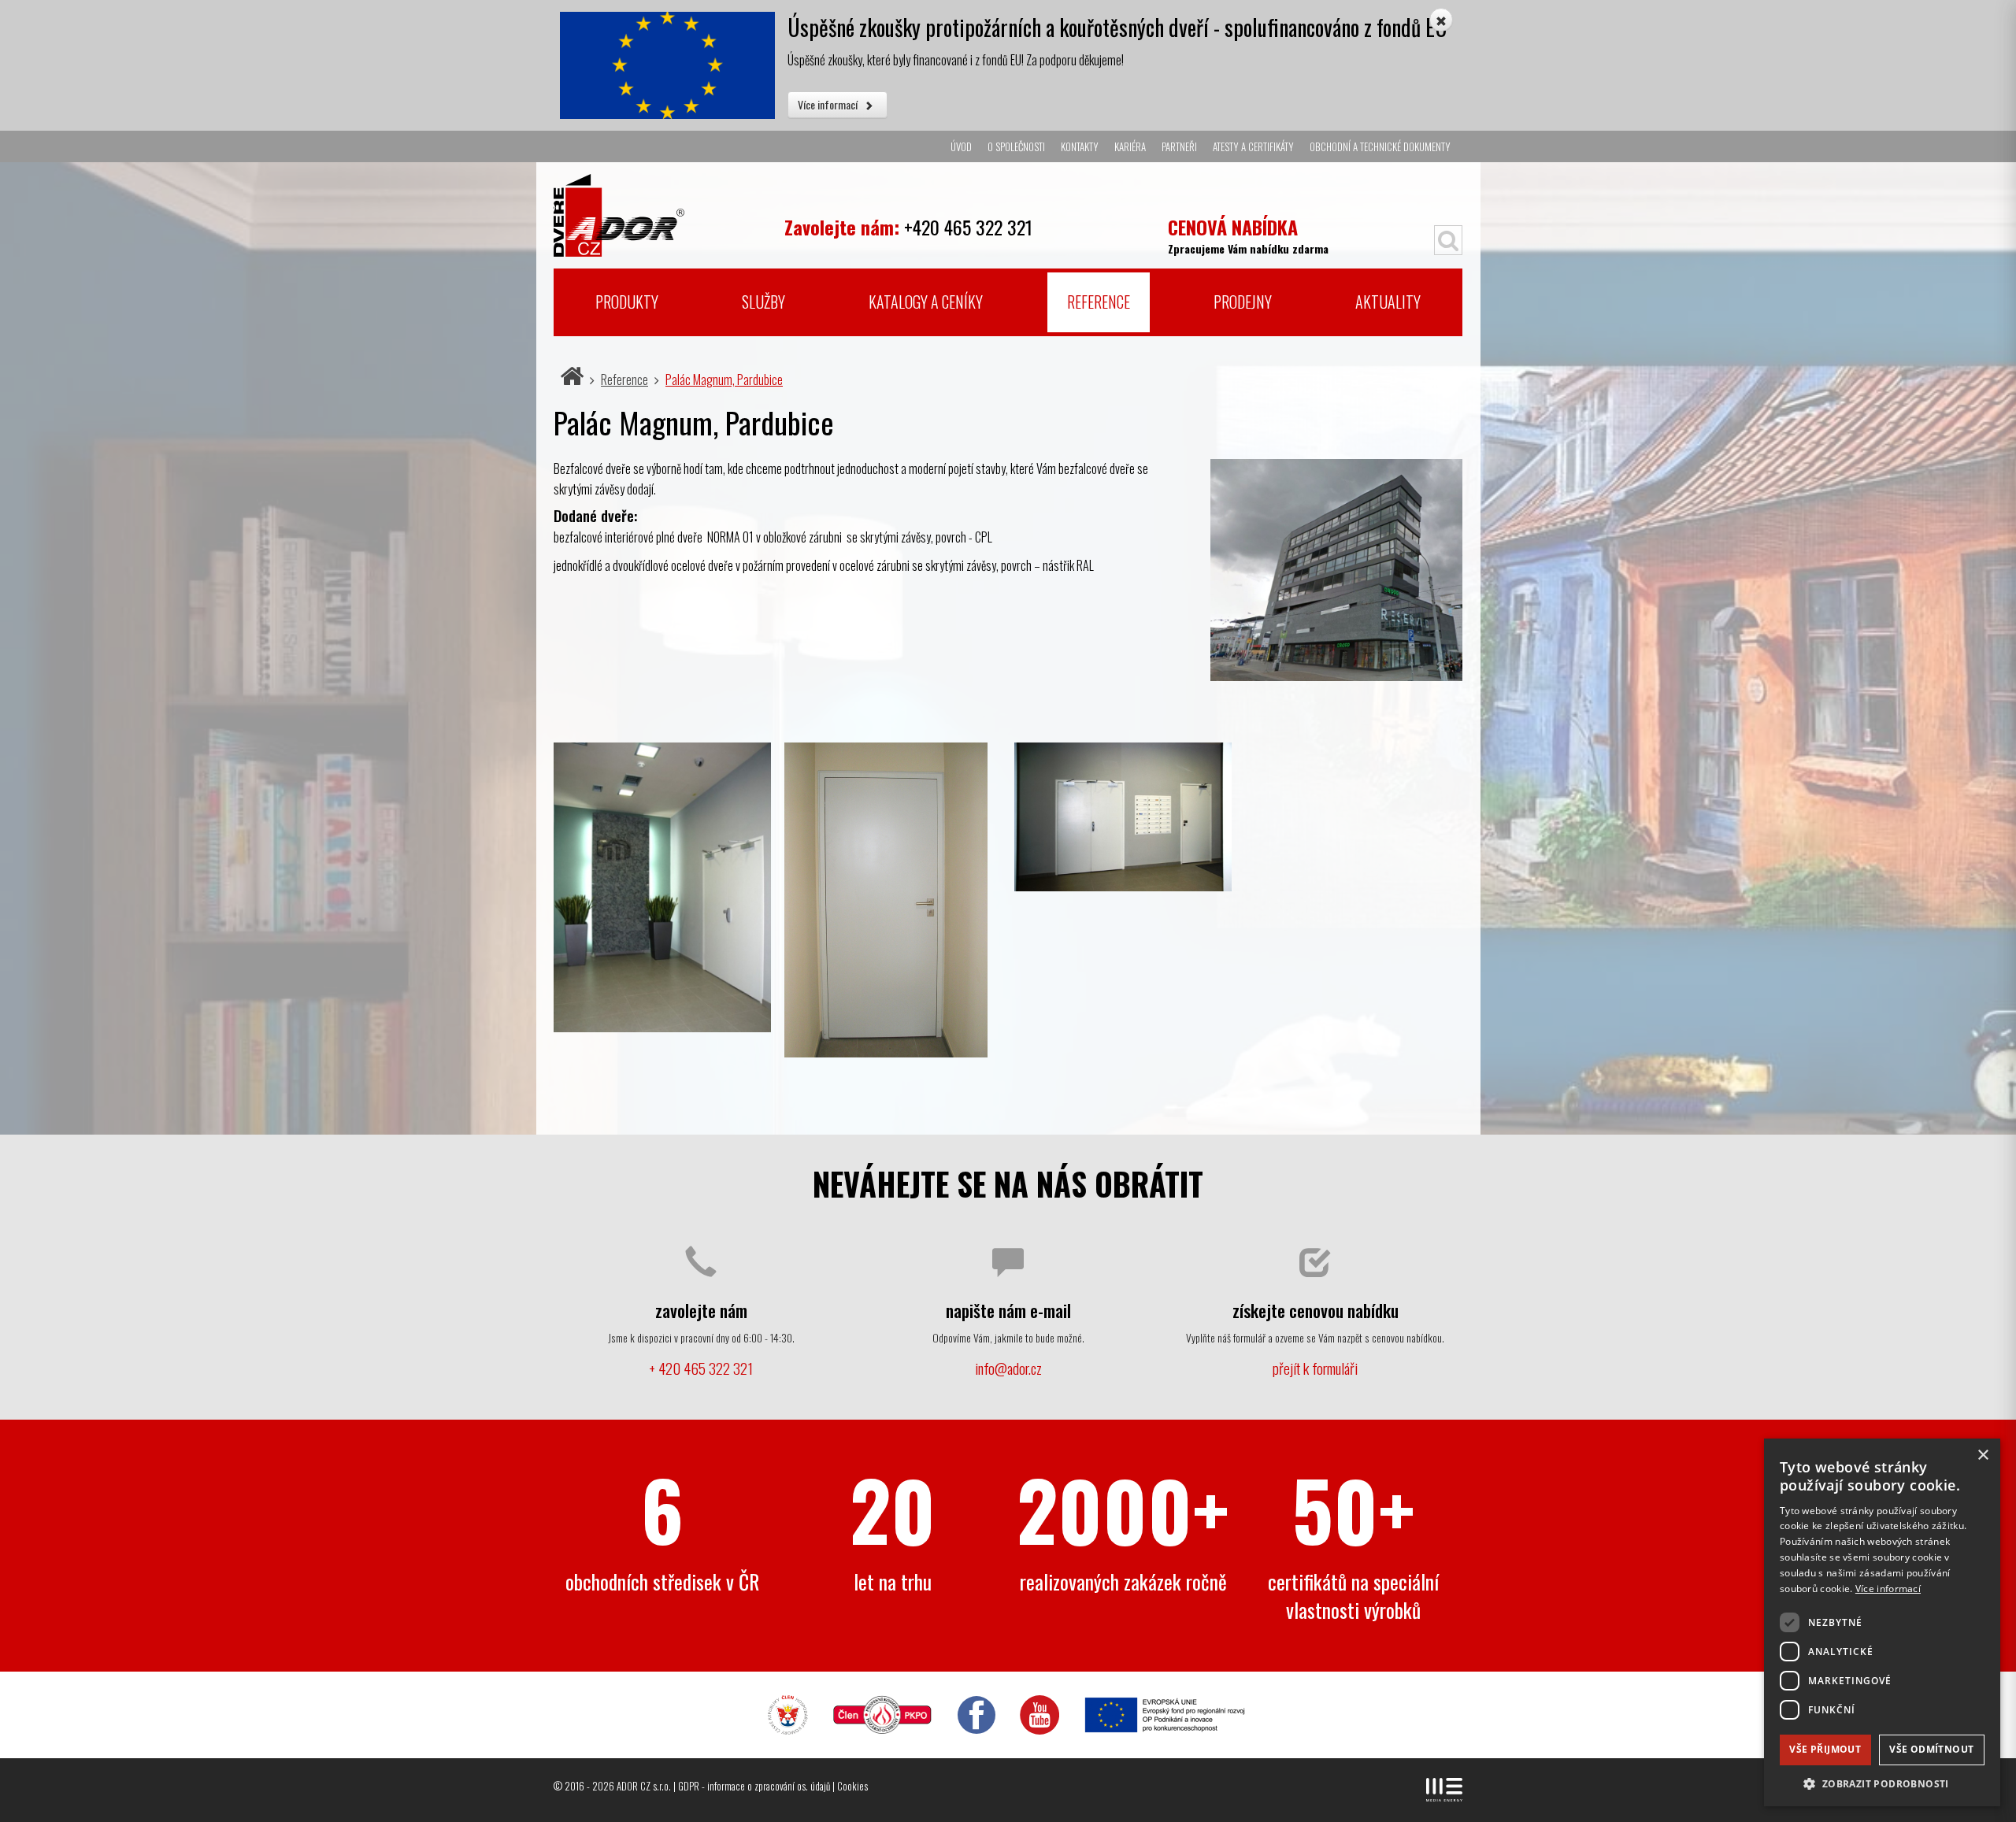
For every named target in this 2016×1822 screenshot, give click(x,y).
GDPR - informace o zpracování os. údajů (754, 1786)
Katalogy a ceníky (926, 302)
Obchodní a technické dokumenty (1380, 146)
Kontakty (1080, 146)
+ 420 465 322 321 (701, 1368)
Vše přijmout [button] (1825, 1749)
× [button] (1983, 1455)
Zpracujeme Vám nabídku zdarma (1248, 234)
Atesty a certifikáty (1253, 146)
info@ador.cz (1008, 1368)
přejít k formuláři (1315, 1368)
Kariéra (1130, 146)
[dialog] (1882, 1622)
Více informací (829, 104)
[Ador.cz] (663, 209)
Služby (763, 302)
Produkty (627, 302)
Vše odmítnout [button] (1931, 1749)
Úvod (961, 146)
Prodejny (1243, 302)
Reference (1099, 302)
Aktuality (1388, 302)
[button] (1882, 1783)
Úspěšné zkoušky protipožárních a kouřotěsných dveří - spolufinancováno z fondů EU (1117, 27)
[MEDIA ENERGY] (1444, 1790)
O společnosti (1016, 146)
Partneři (1179, 146)
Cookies (852, 1786)
